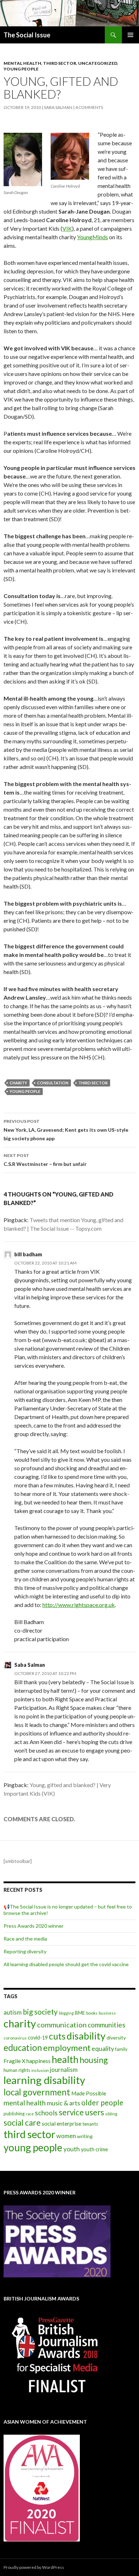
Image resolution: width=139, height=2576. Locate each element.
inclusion (40, 2070)
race (30, 2114)
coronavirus (15, 2038)
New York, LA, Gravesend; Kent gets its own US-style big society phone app (66, 1130)
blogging (66, 2013)
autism (13, 2012)
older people (102, 2103)
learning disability (44, 2080)
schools (46, 2113)
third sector (93, 1083)
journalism (64, 2070)
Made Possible (89, 2093)
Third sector (60, 63)
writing (85, 2136)
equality (103, 2048)
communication (62, 2025)
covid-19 (38, 2038)
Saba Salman (58, 107)
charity (18, 1083)
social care (22, 2123)
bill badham (28, 1254)
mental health (25, 2103)
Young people (21, 69)
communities (107, 2025)
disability (86, 2036)
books (92, 2013)
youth (72, 2149)
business (107, 2013)
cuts (57, 2036)
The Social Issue (27, 35)
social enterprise (61, 2124)
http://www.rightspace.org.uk (79, 1605)
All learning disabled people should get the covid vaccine (66, 1964)
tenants (90, 2124)
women (66, 2136)
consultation (53, 1083)
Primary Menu (130, 35)
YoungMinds (92, 237)
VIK (67, 228)
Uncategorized (98, 63)
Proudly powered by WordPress (34, 2567)
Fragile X (14, 2061)
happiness (38, 2061)
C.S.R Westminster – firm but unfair (45, 1160)
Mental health (22, 63)
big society (40, 2012)
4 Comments (89, 107)
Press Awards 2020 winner (34, 1926)
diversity (116, 2038)
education (23, 2048)
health (65, 2059)
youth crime (94, 2149)
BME (80, 2013)
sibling (111, 2114)
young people (25, 1091)
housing (94, 2060)
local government (37, 2092)
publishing (14, 2114)
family (121, 2049)
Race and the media (25, 1939)
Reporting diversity (25, 1951)
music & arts (63, 2103)
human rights (17, 2070)
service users (81, 2112)
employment (67, 2048)
